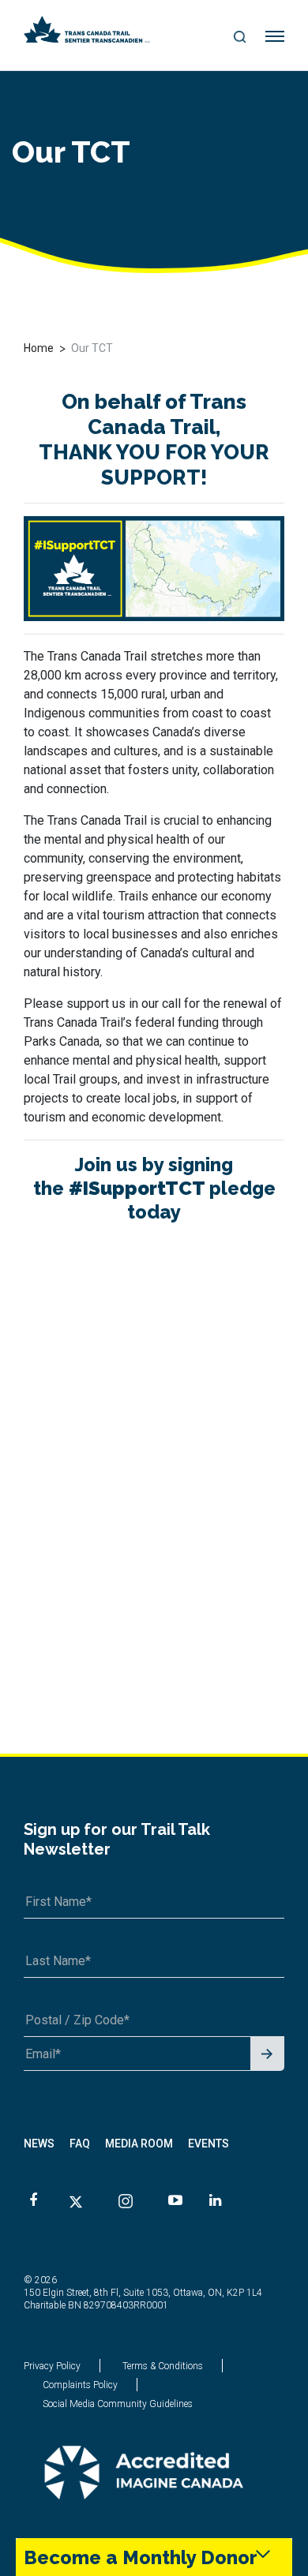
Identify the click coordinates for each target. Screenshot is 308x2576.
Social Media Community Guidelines (118, 2404)
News (39, 2144)
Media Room (139, 2144)
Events (208, 2144)
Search (240, 38)
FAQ (80, 2144)
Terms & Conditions (163, 2366)
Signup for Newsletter (267, 2055)
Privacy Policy (52, 2366)
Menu (275, 37)
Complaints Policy (80, 2385)
